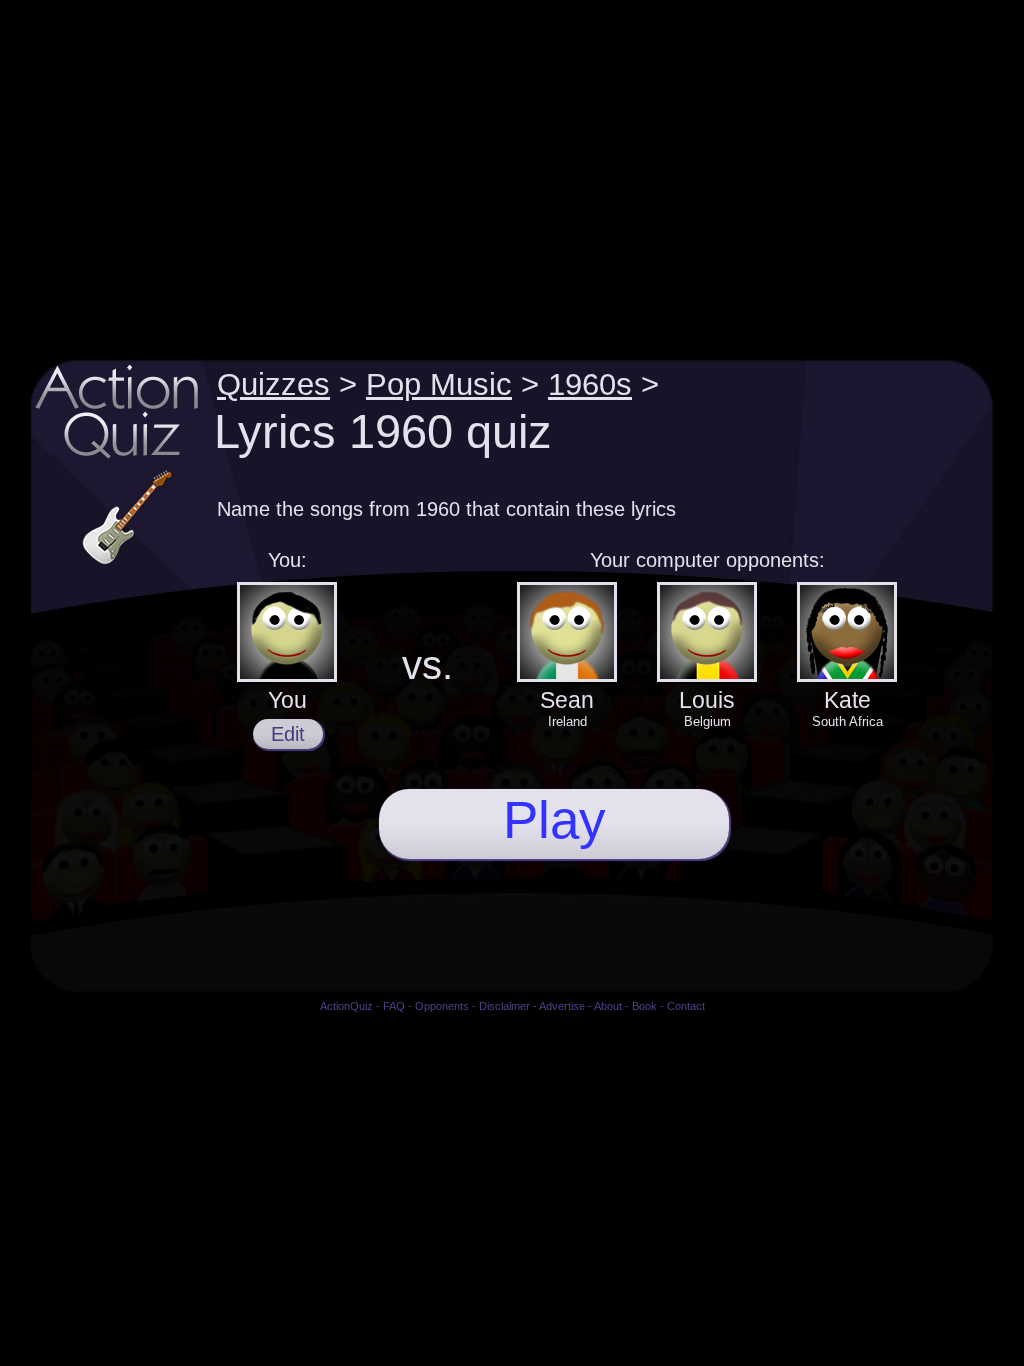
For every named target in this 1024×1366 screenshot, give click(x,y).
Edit (288, 734)
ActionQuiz (346, 1006)
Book (644, 1006)
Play (554, 819)
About (608, 1006)
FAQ (394, 1006)
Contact (686, 1006)
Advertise (562, 1006)
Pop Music (439, 384)
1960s (590, 384)
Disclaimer (504, 1006)
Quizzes (273, 384)
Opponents (442, 1006)
